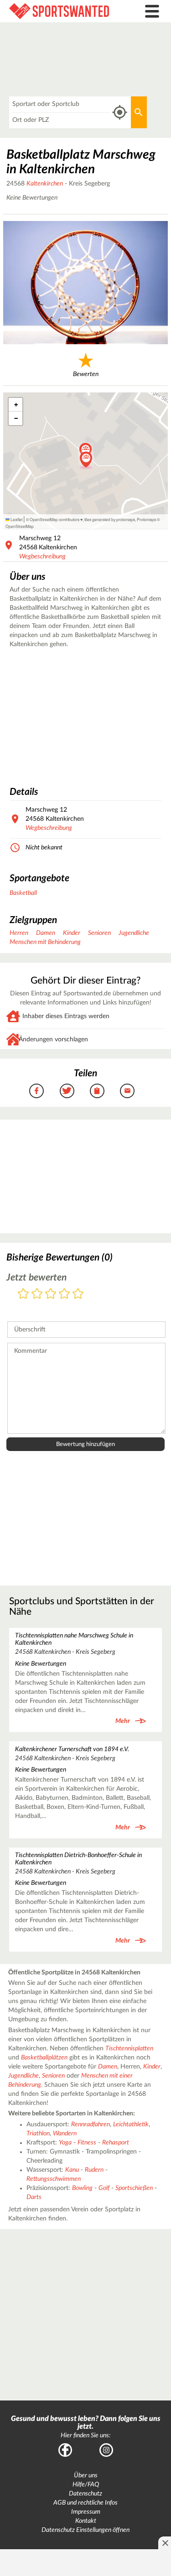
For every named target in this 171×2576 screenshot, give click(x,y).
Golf (104, 2188)
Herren (19, 933)
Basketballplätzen (44, 2058)
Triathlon (38, 2134)
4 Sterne (64, 1294)
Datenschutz (85, 2494)
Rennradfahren (91, 2124)
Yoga (65, 2143)
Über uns (86, 2476)
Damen (46, 933)
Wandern (65, 2134)
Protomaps (146, 519)
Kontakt (86, 2521)
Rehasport (116, 2143)
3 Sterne (51, 1294)
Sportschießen (134, 2188)
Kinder (72, 933)
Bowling (82, 2188)
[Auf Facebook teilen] (36, 1091)
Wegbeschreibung (42, 557)
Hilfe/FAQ (86, 2485)
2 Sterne (37, 1294)
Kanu (72, 2170)
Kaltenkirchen (45, 184)
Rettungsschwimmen (54, 2179)
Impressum (86, 2512)
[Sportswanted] (64, 11)
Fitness (87, 2143)
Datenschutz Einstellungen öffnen (85, 2530)
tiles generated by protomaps (110, 519)
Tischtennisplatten (129, 2049)
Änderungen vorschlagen (53, 1039)
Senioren (99, 933)
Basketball (23, 893)
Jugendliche (134, 933)
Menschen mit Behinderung (45, 942)
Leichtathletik (131, 2124)
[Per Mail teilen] (127, 1091)
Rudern (94, 2170)
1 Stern (23, 1294)
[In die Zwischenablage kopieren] (97, 1091)
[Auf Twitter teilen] (67, 1091)
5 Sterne (78, 1294)
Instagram (106, 2450)
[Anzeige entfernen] (165, 2543)
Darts (34, 2197)
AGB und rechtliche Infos (85, 2503)
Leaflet (16, 519)
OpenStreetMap (20, 526)
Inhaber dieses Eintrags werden (66, 1016)
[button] (86, 460)
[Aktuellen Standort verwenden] (120, 113)
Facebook (65, 2450)
